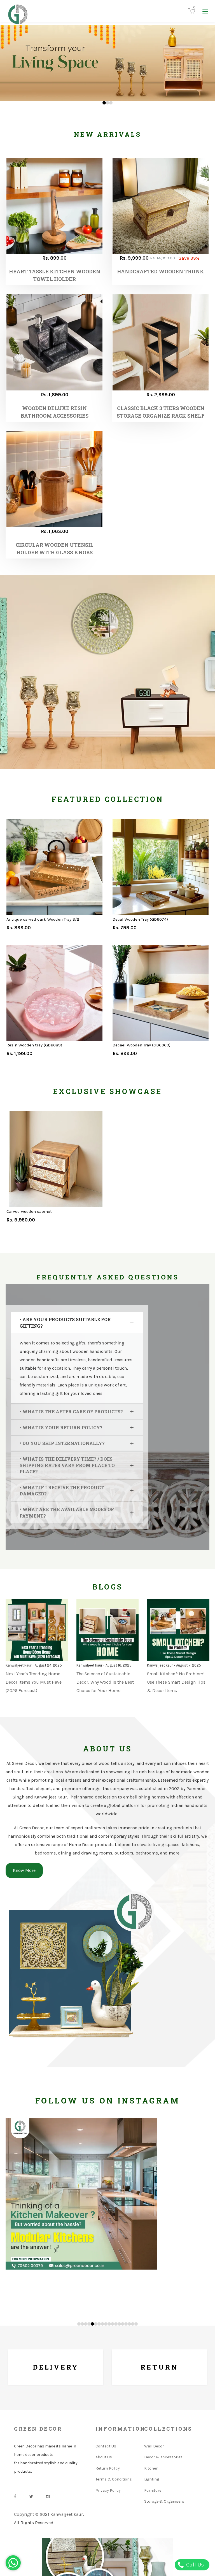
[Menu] (205, 11)
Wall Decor (154, 2446)
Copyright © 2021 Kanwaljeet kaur (48, 2514)
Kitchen (151, 2468)
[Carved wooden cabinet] (54, 1159)
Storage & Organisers (164, 2501)
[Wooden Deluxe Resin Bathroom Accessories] (54, 342)
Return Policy (108, 2468)
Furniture (153, 2490)
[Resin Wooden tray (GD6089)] (54, 993)
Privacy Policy (108, 2490)
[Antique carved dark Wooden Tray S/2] (54, 867)
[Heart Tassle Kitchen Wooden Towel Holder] (54, 206)
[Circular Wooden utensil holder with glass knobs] (54, 479)
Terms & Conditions (114, 2479)
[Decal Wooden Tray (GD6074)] (161, 867)
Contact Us (106, 2446)
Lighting (152, 2479)
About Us (104, 2457)
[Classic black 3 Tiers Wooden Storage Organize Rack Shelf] (161, 342)
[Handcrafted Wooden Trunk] (161, 206)
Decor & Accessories (163, 2457)
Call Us (194, 2565)
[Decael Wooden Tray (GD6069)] (161, 993)
